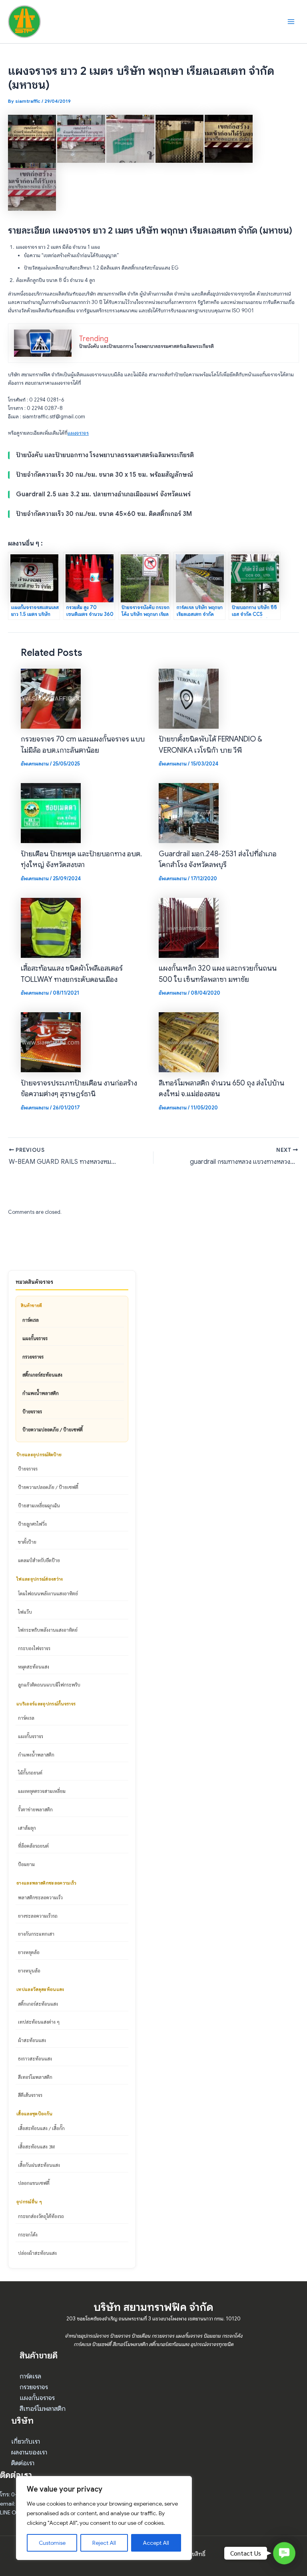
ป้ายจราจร (32, 1411)
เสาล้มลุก (27, 1828)
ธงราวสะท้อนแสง (35, 2058)
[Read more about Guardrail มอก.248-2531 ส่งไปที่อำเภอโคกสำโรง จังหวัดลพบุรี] (189, 813)
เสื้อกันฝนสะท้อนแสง (39, 2165)
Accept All (156, 2543)
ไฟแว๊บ (25, 1612)
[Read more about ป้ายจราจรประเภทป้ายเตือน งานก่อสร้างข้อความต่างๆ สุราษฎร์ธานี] (51, 1042)
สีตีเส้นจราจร (30, 2095)
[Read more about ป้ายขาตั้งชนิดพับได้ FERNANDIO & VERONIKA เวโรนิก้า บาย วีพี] (189, 698)
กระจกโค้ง (28, 2234)
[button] (284, 2553)
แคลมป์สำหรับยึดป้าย (39, 1560)
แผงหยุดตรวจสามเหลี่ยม (42, 1791)
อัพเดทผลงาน (35, 764)
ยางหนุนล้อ (29, 1970)
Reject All (104, 2543)
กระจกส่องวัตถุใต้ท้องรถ (41, 2216)
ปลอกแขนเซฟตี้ (34, 2183)
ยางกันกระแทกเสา (36, 1934)
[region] (104, 2518)
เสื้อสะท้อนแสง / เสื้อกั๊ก (41, 2128)
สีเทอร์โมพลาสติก (35, 2077)
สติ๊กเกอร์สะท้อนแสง (42, 1375)
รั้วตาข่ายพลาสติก (35, 1809)
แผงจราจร (78, 433)
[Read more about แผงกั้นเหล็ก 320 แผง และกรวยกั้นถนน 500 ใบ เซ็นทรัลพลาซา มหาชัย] (189, 927)
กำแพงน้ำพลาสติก (41, 1393)
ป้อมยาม (26, 1864)
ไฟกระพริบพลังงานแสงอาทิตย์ (48, 1630)
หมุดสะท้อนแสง (34, 1667)
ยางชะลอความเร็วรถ (38, 1916)
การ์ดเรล (31, 1320)
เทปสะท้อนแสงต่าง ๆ (39, 2022)
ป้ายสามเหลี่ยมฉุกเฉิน (39, 1505)
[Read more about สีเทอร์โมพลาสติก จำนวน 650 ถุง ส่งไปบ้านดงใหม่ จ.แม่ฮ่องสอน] (189, 1042)
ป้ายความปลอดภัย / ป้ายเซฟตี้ (53, 1429)
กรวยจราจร (33, 1357)
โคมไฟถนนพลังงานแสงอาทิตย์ (48, 1593)
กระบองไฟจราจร (34, 1648)
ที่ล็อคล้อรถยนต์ (33, 1846)
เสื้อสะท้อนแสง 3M (36, 2146)
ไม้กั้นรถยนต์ (30, 1773)
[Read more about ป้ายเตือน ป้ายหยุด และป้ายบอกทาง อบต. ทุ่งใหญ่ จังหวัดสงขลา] (51, 813)
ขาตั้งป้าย (27, 1542)
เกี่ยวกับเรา (26, 2441)
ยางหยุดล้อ (29, 1952)
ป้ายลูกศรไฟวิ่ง (32, 1524)
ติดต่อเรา (23, 2463)
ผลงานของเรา (29, 2452)
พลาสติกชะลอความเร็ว (40, 1897)
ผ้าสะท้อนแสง (32, 2040)
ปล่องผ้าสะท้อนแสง (37, 2253)
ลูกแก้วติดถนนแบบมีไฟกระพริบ (49, 1685)
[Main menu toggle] (291, 21)
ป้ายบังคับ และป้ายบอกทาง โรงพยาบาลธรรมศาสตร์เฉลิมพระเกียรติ (147, 346)
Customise (52, 2543)
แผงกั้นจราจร (35, 1338)
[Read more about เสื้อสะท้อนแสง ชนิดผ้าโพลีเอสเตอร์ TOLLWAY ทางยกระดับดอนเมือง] (51, 927)
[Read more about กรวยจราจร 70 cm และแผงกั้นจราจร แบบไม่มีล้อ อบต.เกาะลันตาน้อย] (51, 698)
